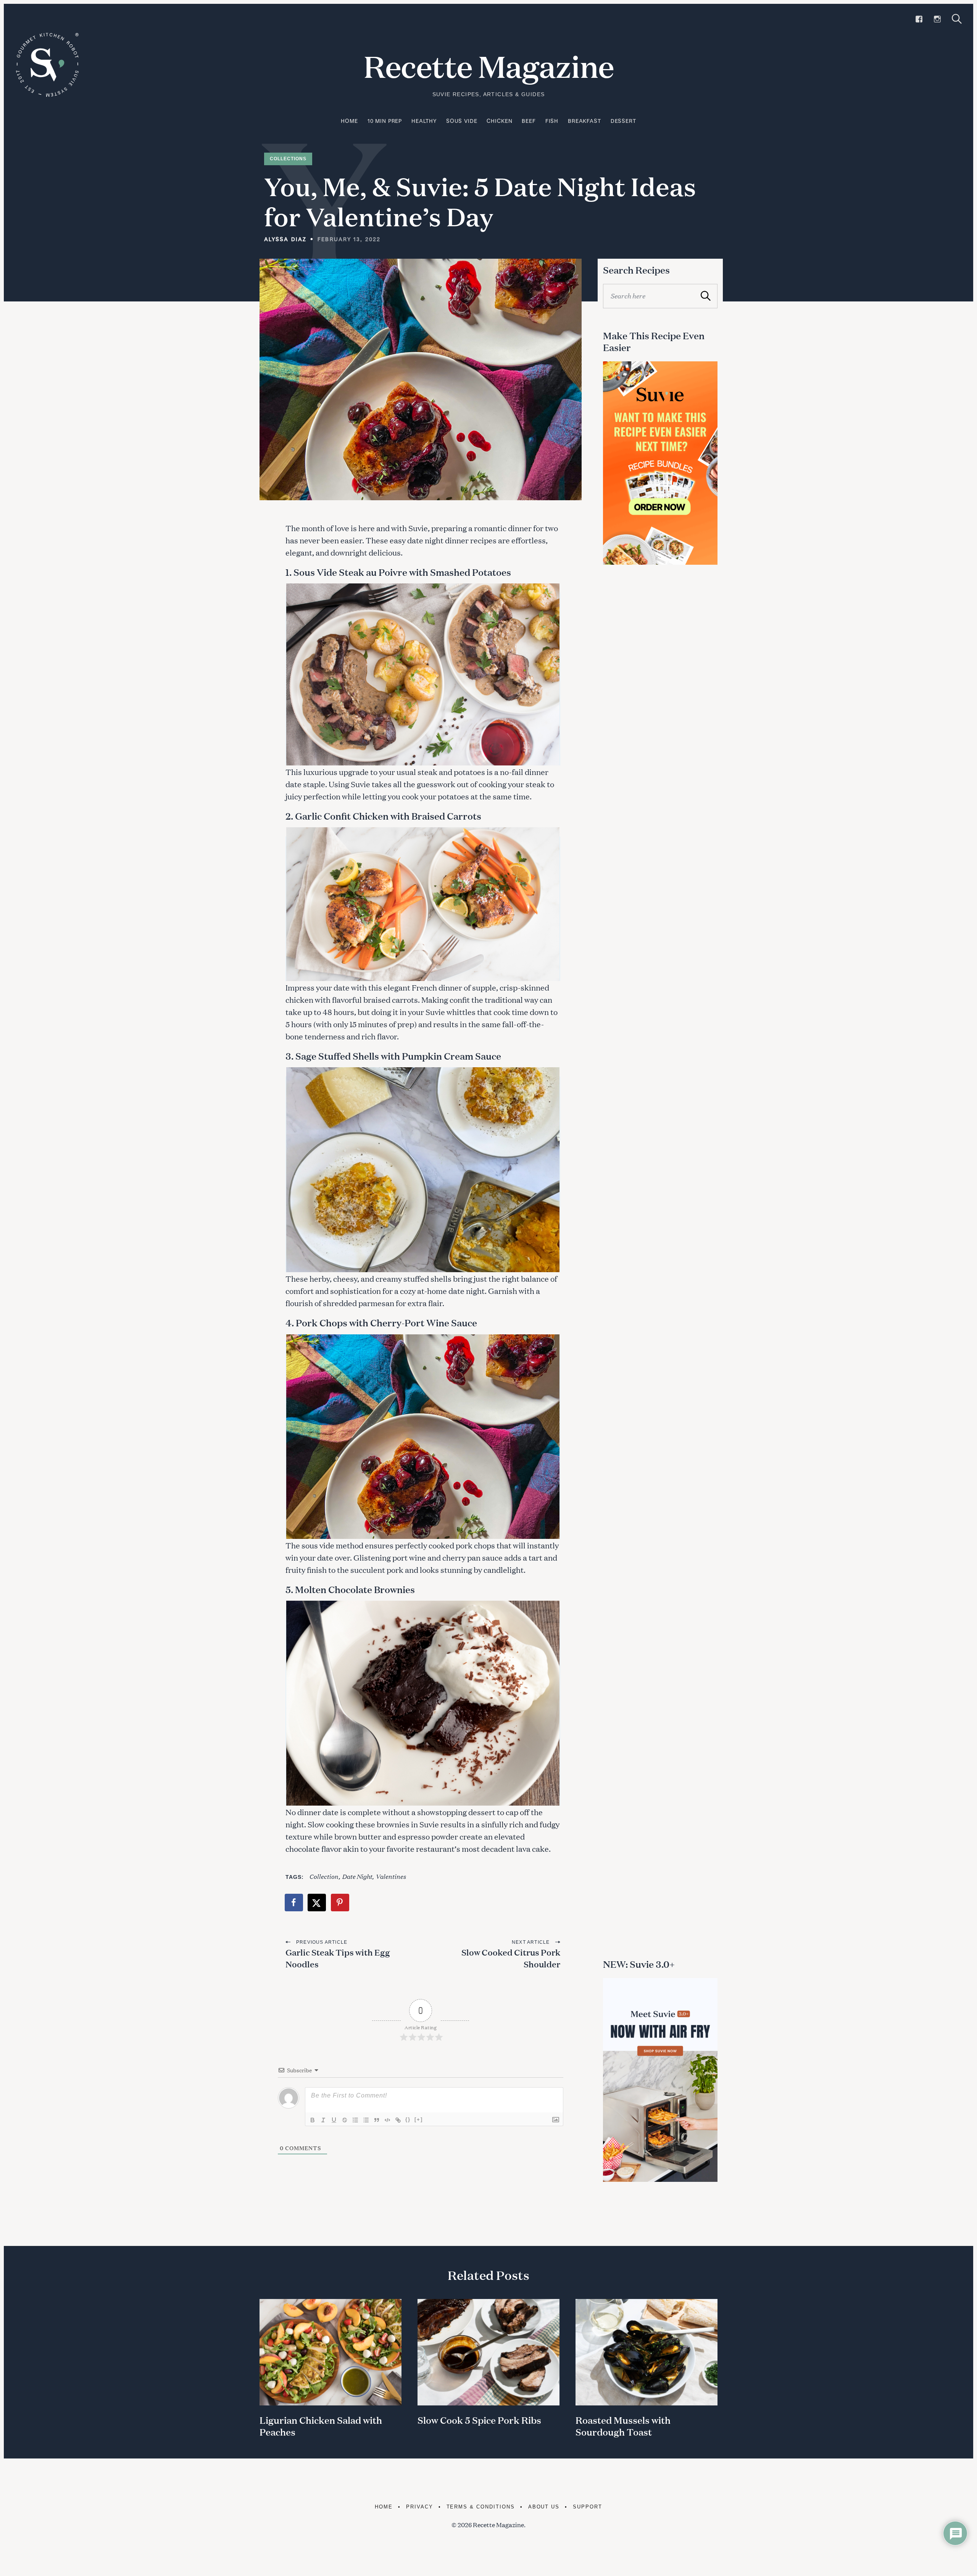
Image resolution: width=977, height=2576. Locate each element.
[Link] (398, 2120)
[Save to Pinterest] (340, 1903)
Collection (324, 1876)
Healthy (424, 121)
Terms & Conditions (481, 2507)
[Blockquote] (377, 2120)
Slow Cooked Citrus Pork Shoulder (511, 1958)
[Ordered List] (355, 2120)
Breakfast (584, 121)
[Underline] (334, 2120)
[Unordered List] (366, 2120)
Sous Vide (462, 121)
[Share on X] (317, 1903)
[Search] (957, 19)
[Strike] (345, 2120)
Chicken (499, 121)
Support (588, 2507)
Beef (529, 121)
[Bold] (313, 2120)
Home (349, 121)
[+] (419, 2119)
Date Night (357, 1876)
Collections (288, 159)
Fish (552, 121)
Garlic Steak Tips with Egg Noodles (338, 1958)
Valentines (391, 1876)
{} (408, 2119)
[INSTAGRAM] (937, 19)
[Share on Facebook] (294, 1903)
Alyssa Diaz (285, 239)
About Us (544, 2507)
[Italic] (323, 2120)
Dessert (623, 121)
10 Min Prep (385, 121)
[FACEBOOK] (919, 19)
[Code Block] (387, 2120)
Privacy (420, 2507)
